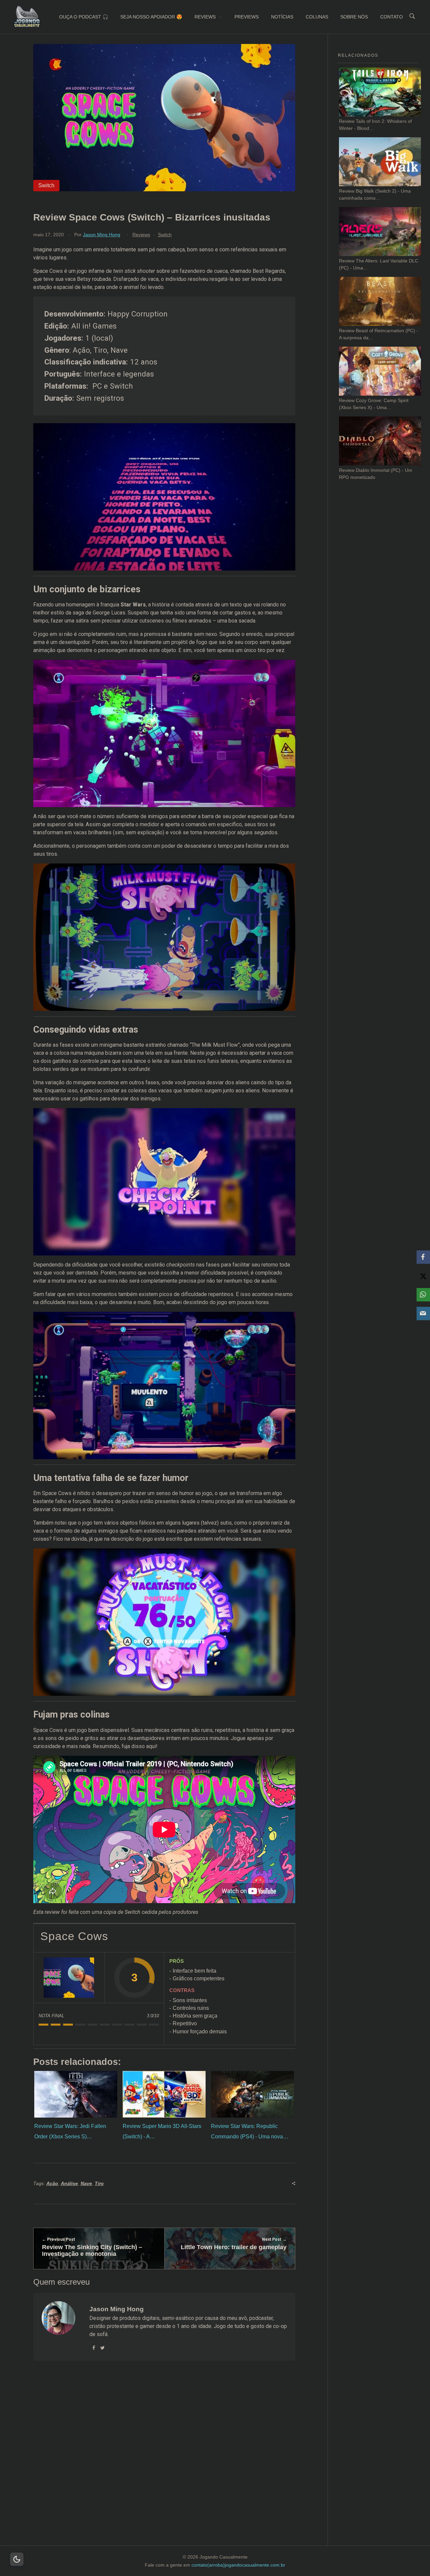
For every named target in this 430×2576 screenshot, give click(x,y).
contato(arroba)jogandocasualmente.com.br (238, 2565)
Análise (69, 2183)
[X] (423, 1276)
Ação (52, 2183)
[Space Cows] (69, 1978)
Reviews (141, 235)
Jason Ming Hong (102, 235)
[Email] (423, 1314)
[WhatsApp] (423, 1295)
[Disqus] (164, 2462)
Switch (165, 235)
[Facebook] (423, 1257)
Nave (86, 2183)
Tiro (99, 2183)
